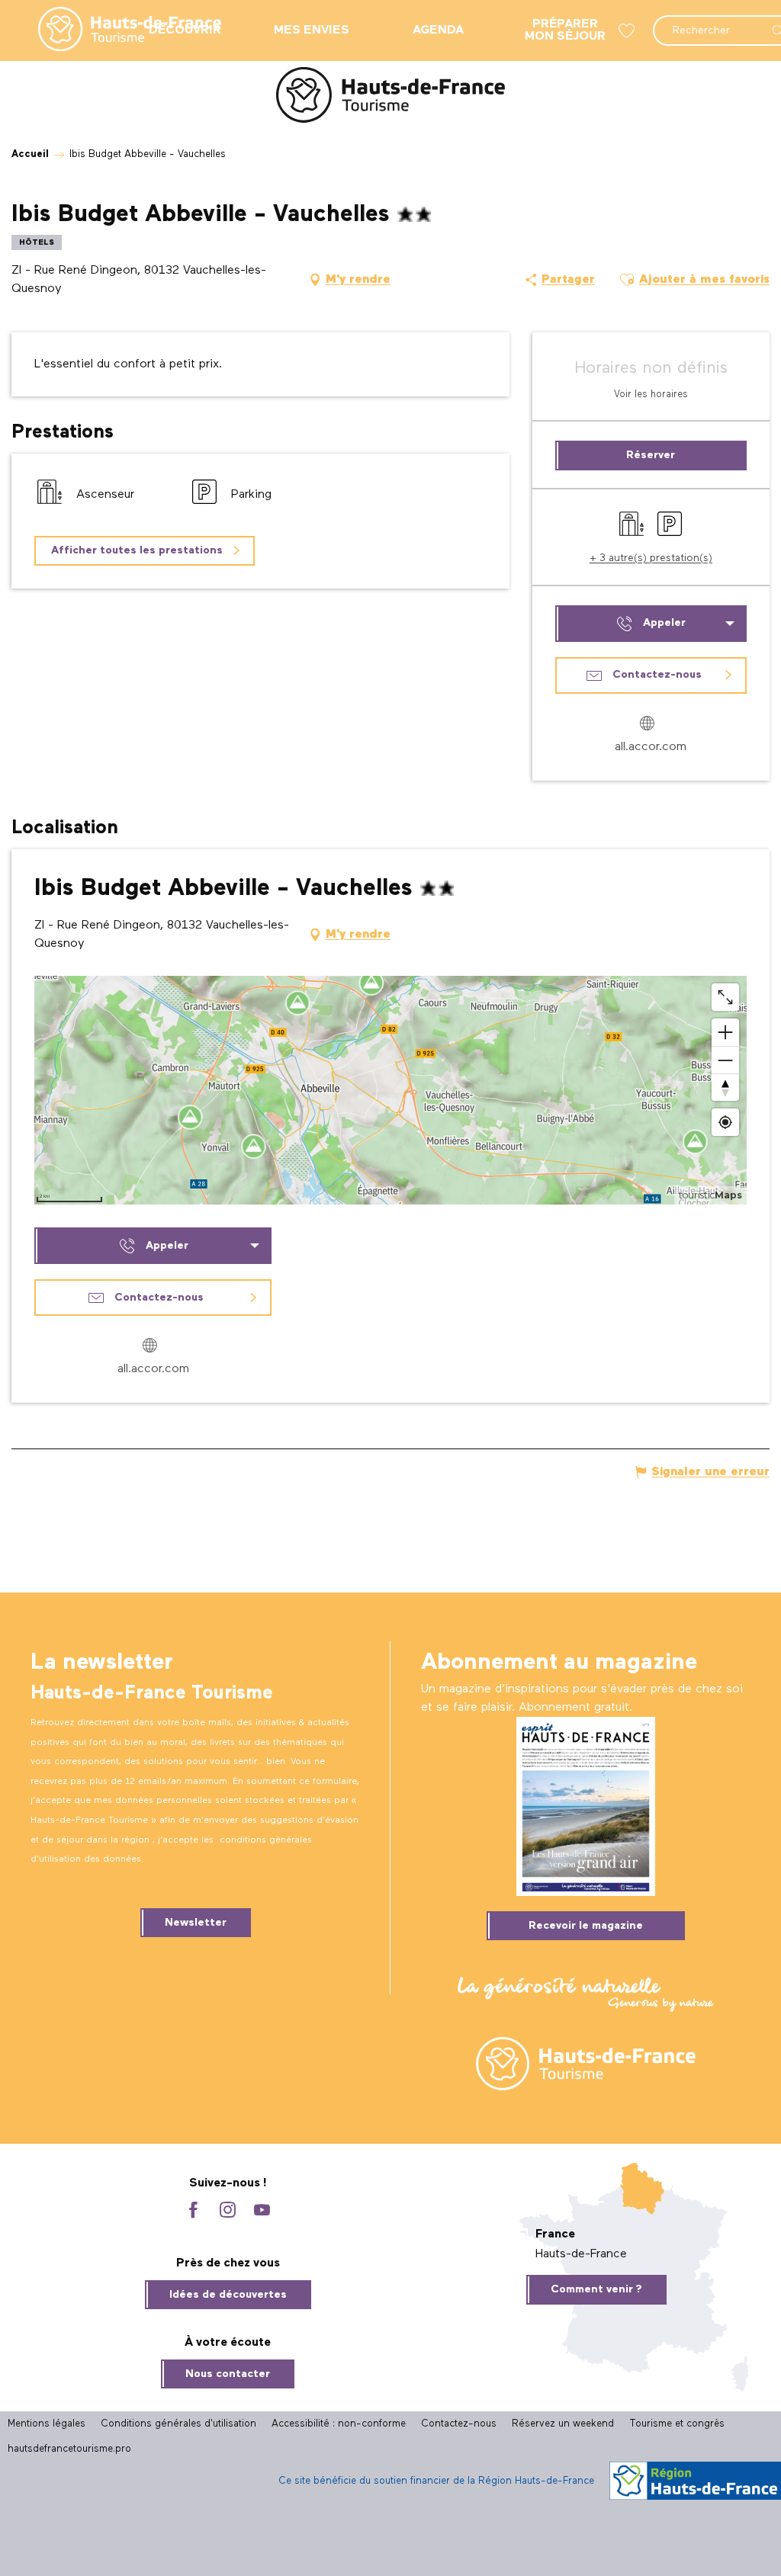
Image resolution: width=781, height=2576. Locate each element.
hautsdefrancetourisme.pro (69, 2449)
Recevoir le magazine (586, 1926)
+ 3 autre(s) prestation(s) (651, 558)
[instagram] (228, 2211)
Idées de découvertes (228, 2295)
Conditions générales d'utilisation (178, 2424)
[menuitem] (117, 30)
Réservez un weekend (563, 2424)
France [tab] (555, 2234)
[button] (627, 280)
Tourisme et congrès (677, 2424)
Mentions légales (47, 2424)
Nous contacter (228, 2374)
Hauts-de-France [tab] (581, 2254)
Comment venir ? (596, 2289)
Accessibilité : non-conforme (339, 2424)
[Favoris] (628, 31)
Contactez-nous (459, 2424)
